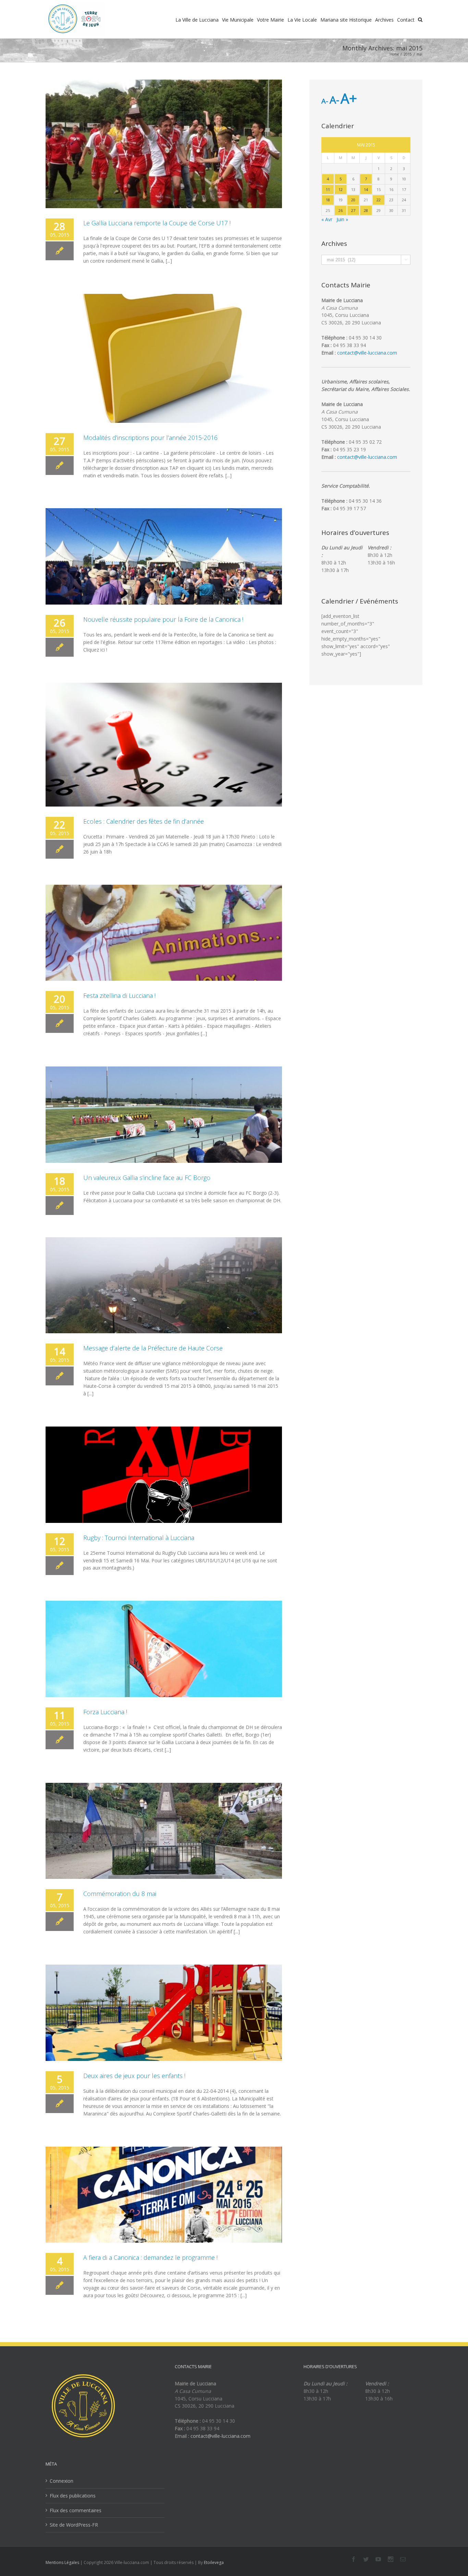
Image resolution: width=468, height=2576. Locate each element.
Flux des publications (73, 2496)
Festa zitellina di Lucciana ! (119, 995)
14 (366, 189)
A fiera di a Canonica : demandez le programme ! (150, 2257)
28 (366, 210)
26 (341, 210)
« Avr (327, 219)
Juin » (342, 219)
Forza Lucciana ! (105, 1712)
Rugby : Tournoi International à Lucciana (139, 1538)
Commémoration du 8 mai (120, 1894)
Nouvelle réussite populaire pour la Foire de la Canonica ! (163, 619)
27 (353, 210)
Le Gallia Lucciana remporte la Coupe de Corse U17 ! (157, 223)
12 (341, 189)
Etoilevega (214, 2562)
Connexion (61, 2481)
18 (328, 200)
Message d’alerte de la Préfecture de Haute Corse (153, 1348)
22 (379, 200)
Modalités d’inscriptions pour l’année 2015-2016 (150, 438)
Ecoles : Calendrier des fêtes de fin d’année (144, 821)
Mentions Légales (62, 2562)
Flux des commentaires (76, 2510)
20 (353, 200)
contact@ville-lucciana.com (367, 353)
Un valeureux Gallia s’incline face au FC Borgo (147, 1178)
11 (328, 189)
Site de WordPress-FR (74, 2525)
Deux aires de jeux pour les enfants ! (134, 2076)
